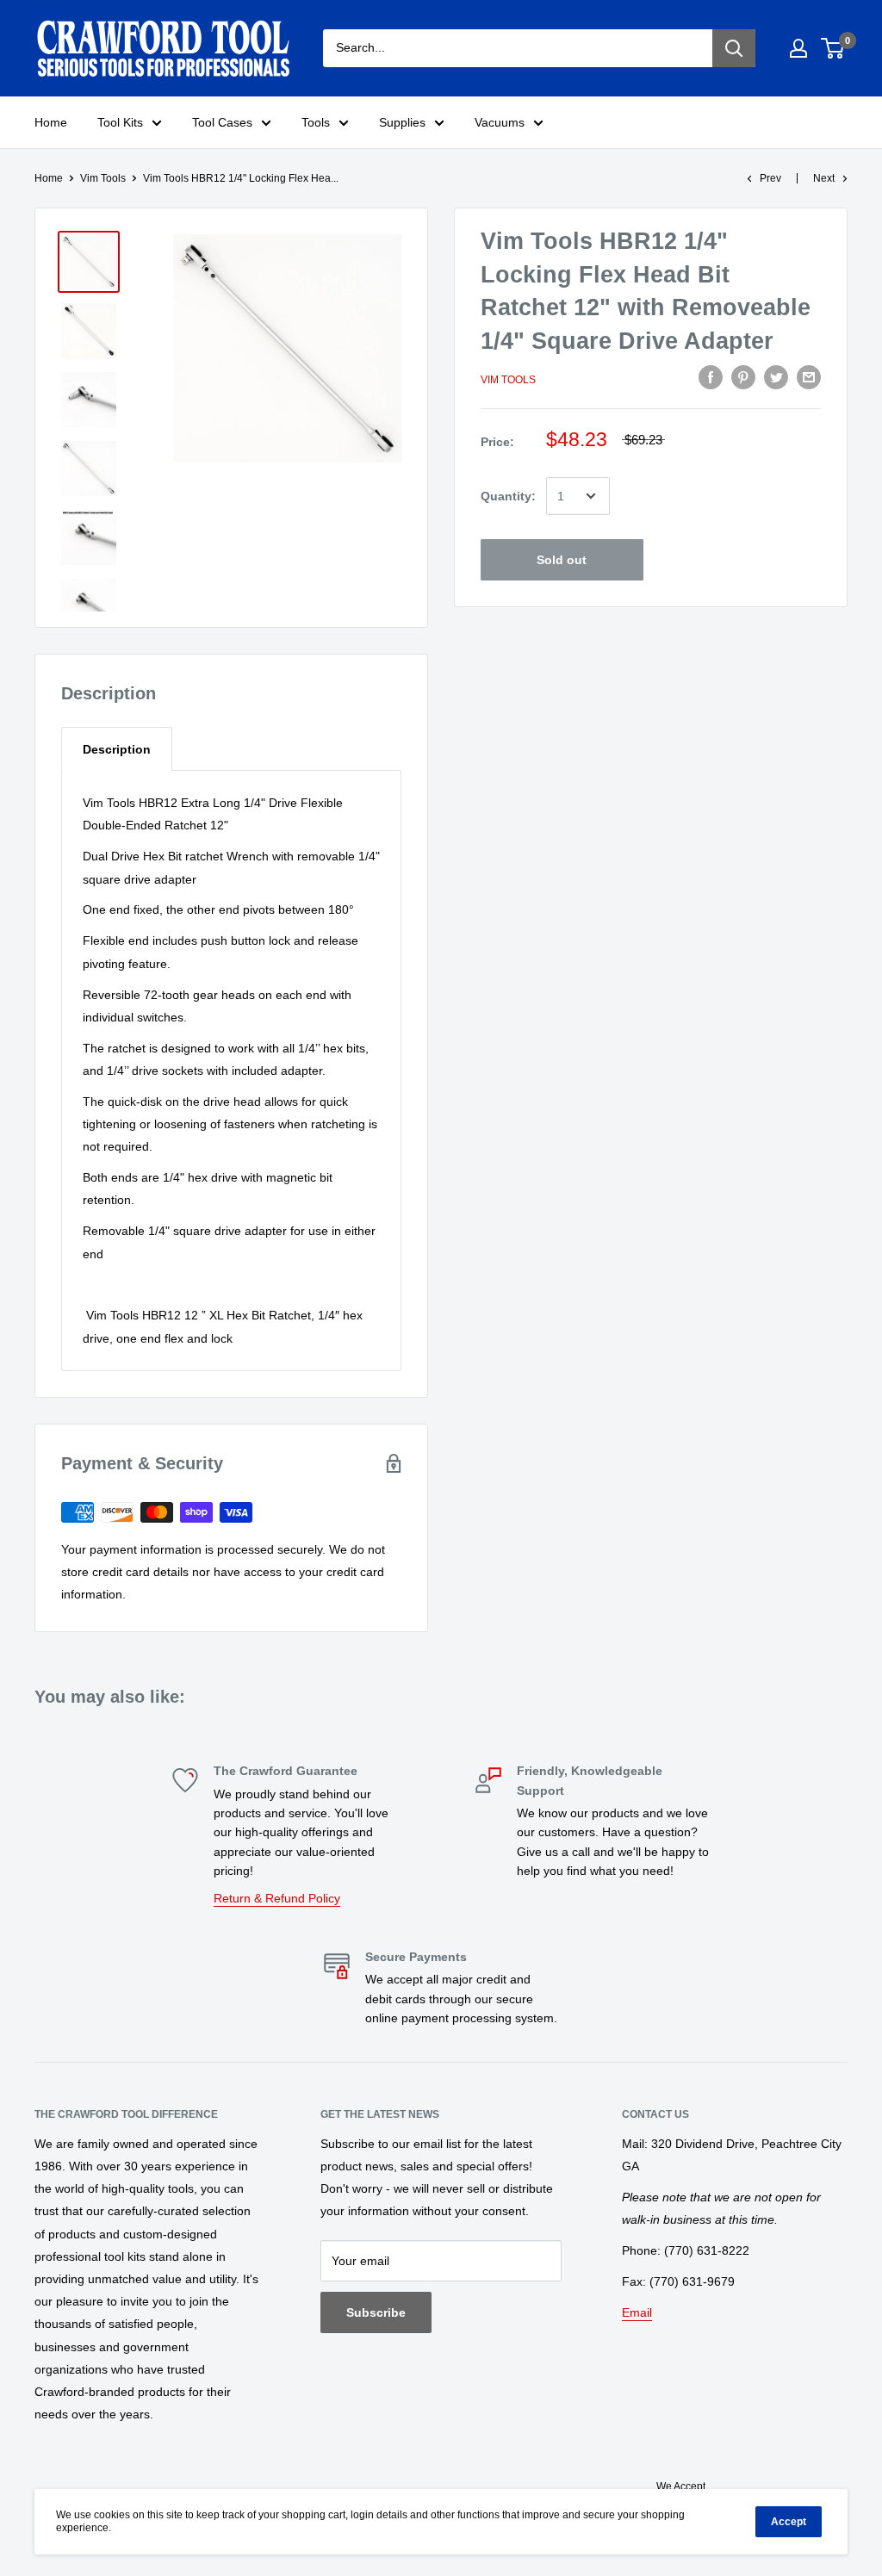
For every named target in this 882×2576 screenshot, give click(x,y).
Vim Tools (103, 178)
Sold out (562, 560)
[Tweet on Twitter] (776, 377)
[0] (833, 48)
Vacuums (500, 122)
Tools (316, 122)
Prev (770, 178)
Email (637, 2312)
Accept (789, 2522)
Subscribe (376, 2312)
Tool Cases (222, 122)
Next (824, 178)
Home (51, 122)
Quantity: (508, 496)
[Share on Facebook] (711, 377)
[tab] (117, 749)
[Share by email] (809, 377)
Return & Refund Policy (277, 1898)
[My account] (798, 48)
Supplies (402, 122)
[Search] (734, 48)
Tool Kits (120, 122)
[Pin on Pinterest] (743, 377)
